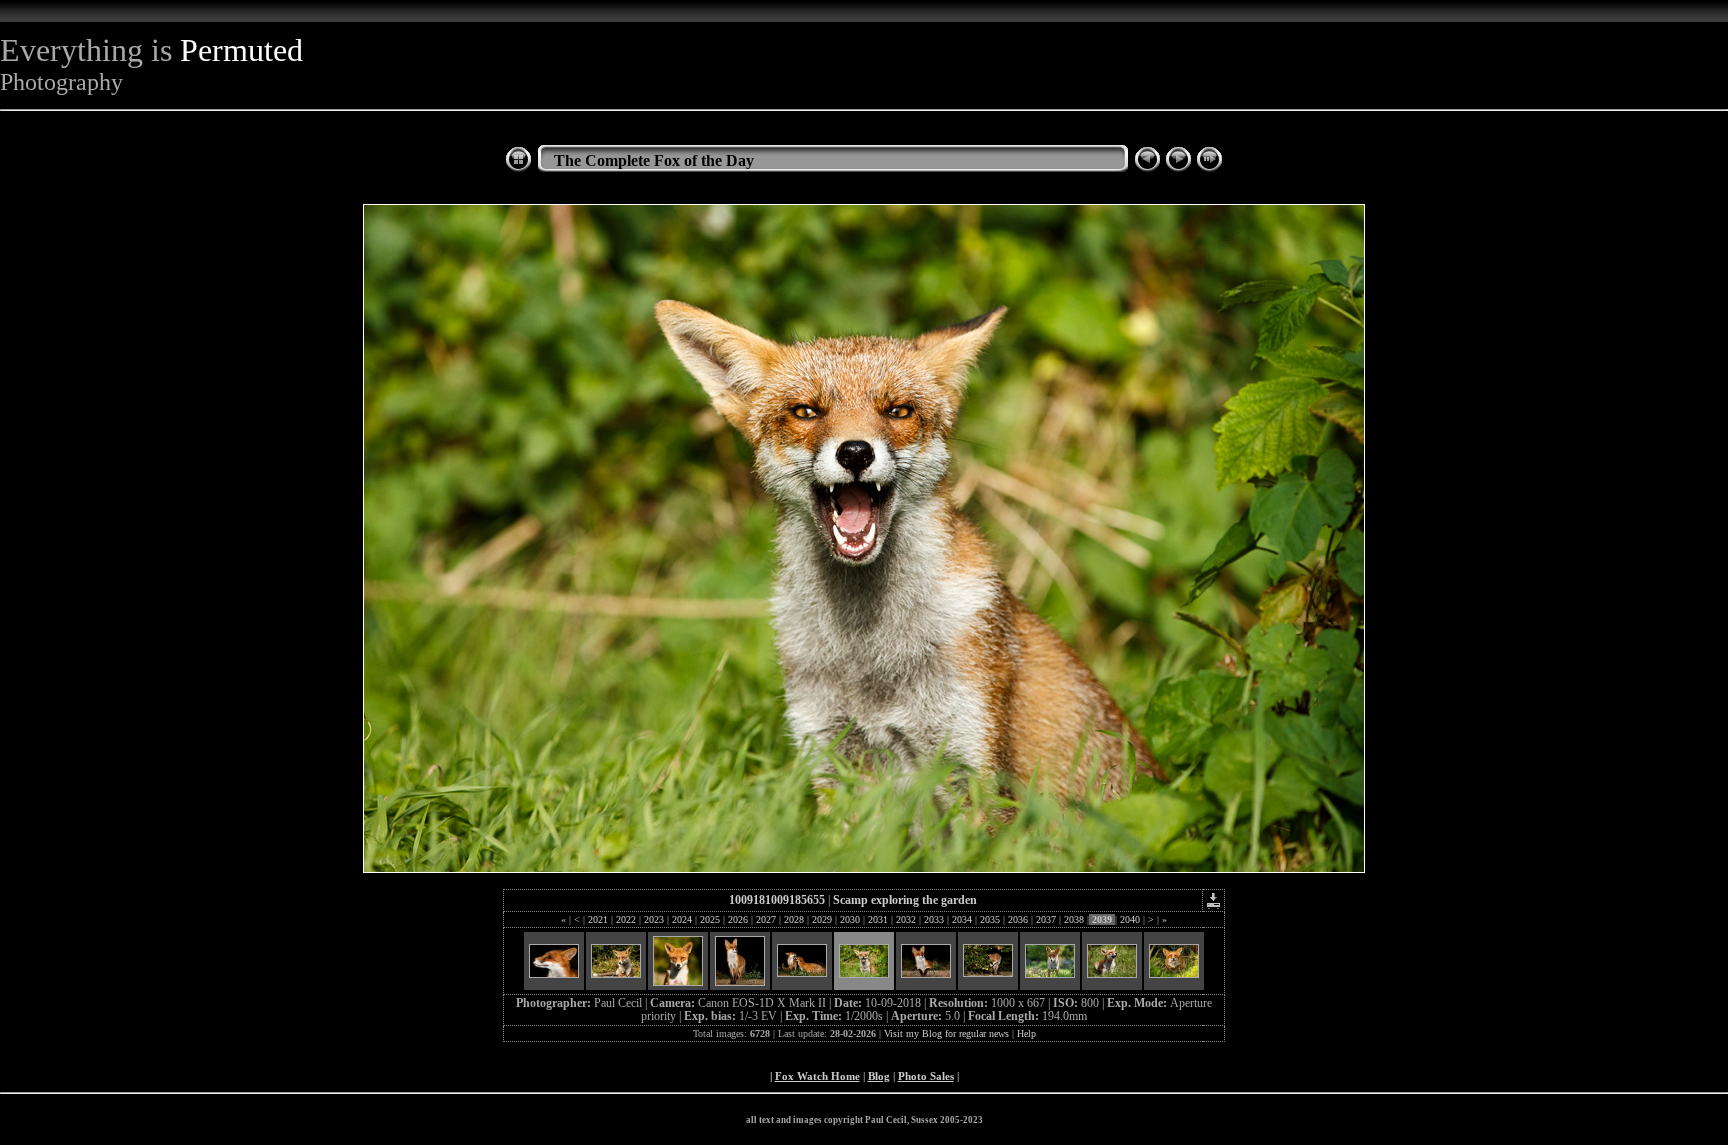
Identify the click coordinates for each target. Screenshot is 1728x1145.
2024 (682, 919)
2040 (1130, 919)
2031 (878, 919)
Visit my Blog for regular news (946, 1033)
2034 (962, 919)
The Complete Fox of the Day (654, 160)
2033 (934, 919)
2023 (654, 919)
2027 (766, 919)
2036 (1018, 919)
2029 (822, 919)
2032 (906, 919)
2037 (1046, 919)
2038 (1074, 919)
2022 (626, 919)
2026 (738, 919)
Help (1026, 1033)
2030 (850, 919)
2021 (598, 919)
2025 (710, 919)
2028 (794, 919)
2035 (990, 919)
